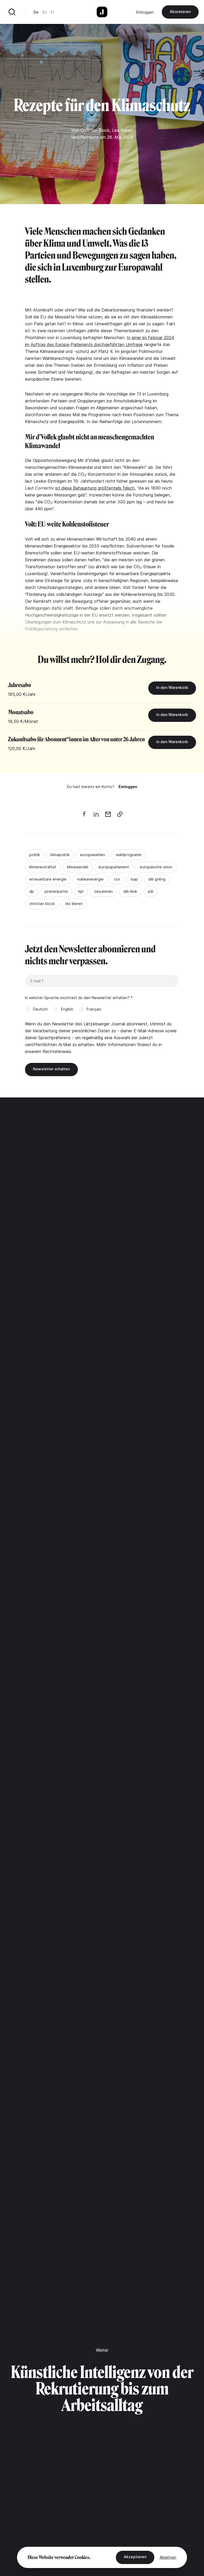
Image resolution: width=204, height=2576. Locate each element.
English (67, 1009)
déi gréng (157, 879)
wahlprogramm (129, 855)
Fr (52, 12)
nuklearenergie (90, 879)
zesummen (103, 891)
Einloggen (145, 12)
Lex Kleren (122, 130)
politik (35, 855)
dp (32, 891)
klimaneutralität (43, 867)
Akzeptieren (135, 2557)
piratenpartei (56, 891)
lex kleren (74, 904)
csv (117, 879)
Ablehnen (168, 2557)
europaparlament (114, 867)
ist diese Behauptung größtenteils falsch (95, 488)
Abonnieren (180, 12)
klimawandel (78, 867)
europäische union (156, 867)
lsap (134, 879)
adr (151, 891)
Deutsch (40, 1009)
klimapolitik (60, 855)
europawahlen (93, 855)
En (45, 12)
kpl (81, 891)
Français (94, 1009)
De (36, 12)
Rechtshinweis (57, 1051)
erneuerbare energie (48, 879)
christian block (42, 904)
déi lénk (130, 891)
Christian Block (95, 130)
